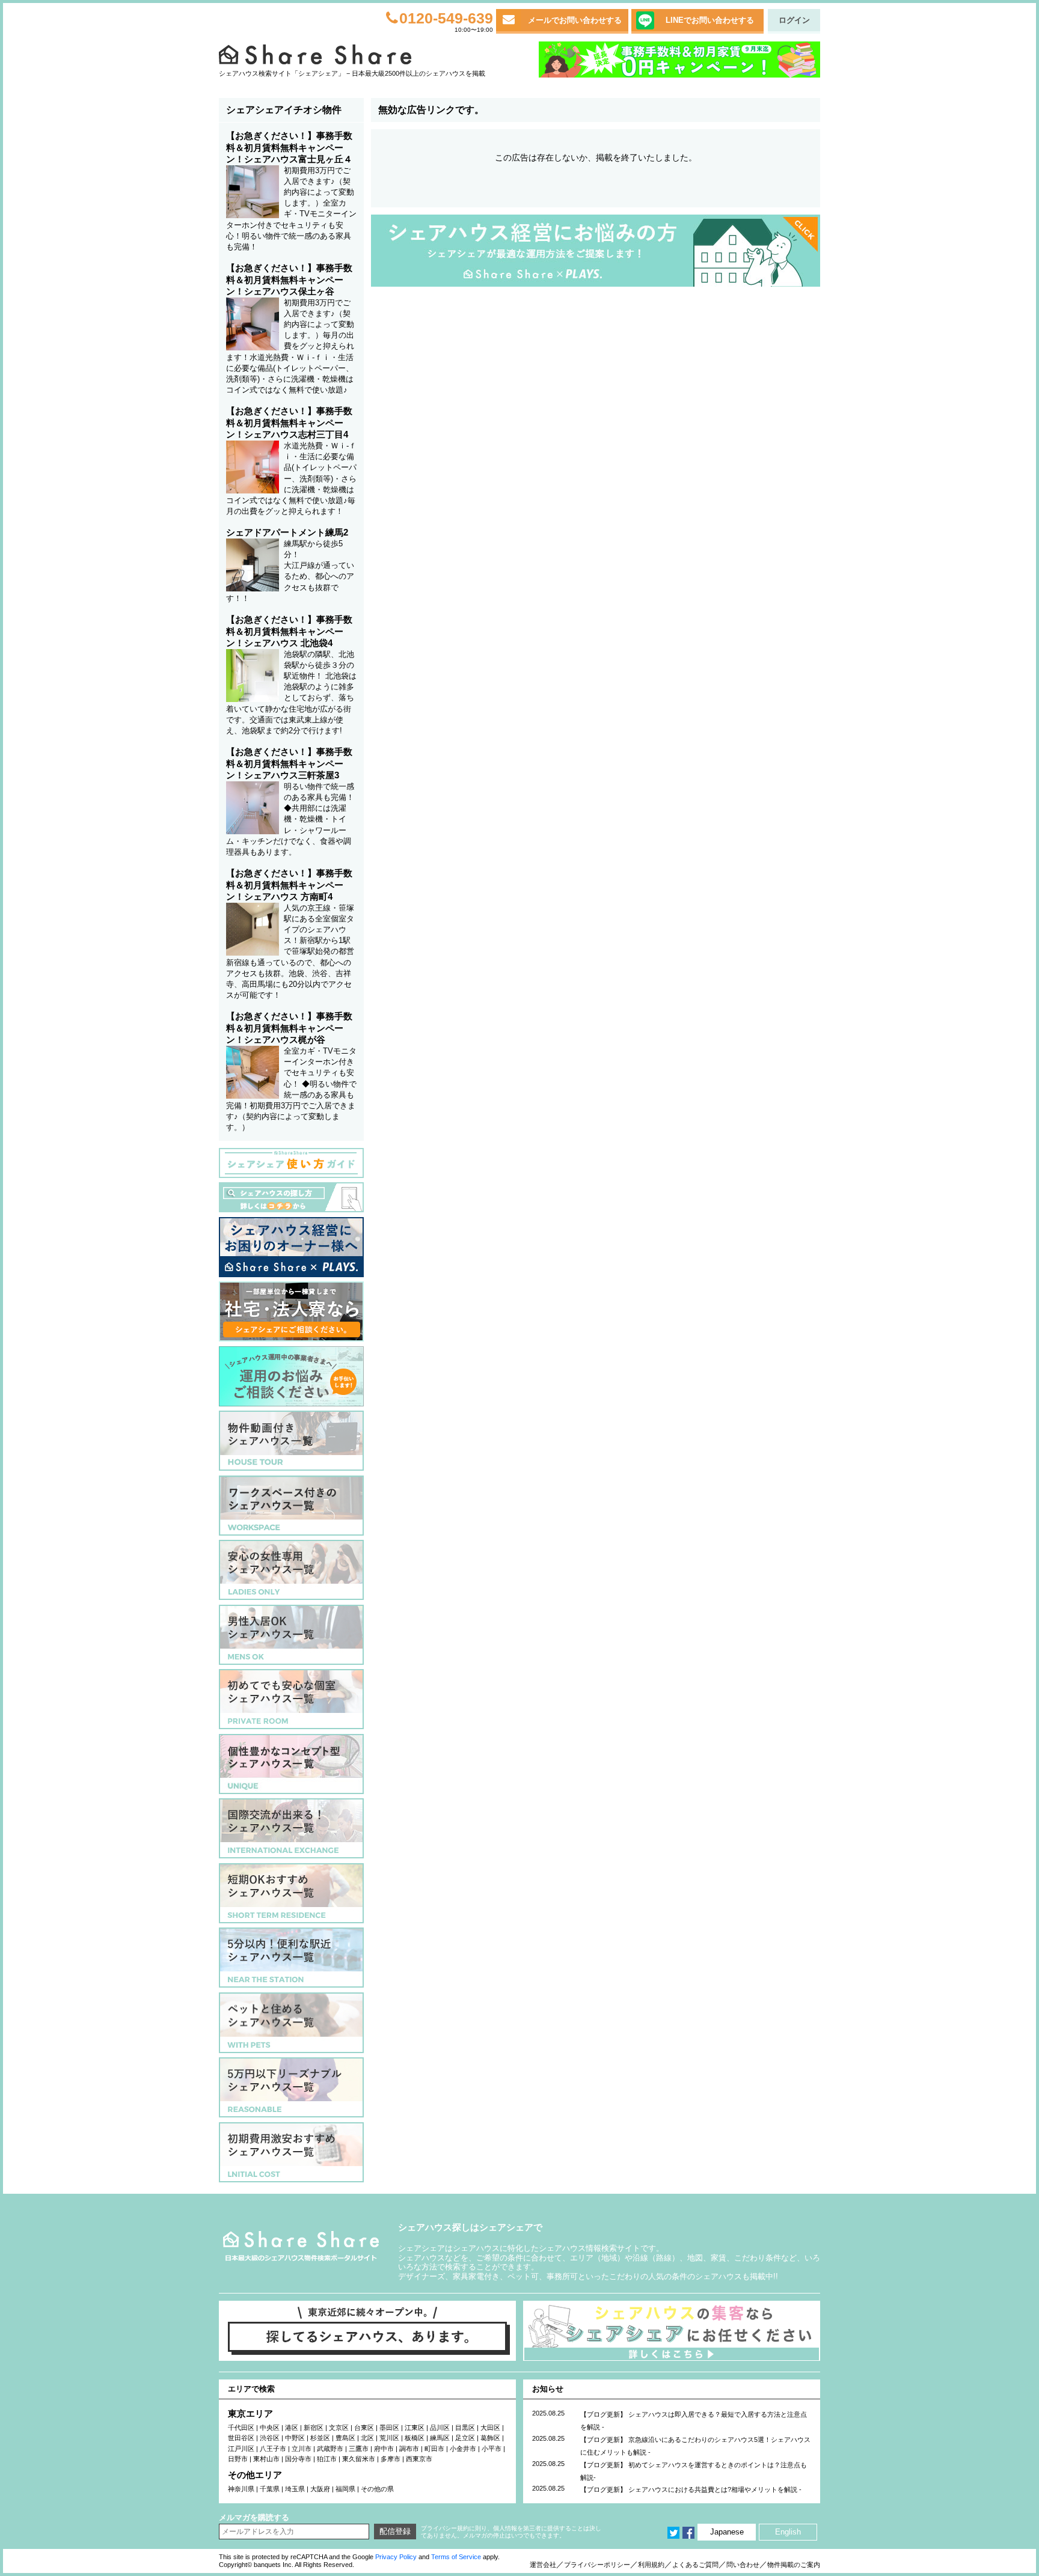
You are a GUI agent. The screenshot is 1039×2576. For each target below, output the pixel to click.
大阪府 (320, 2489)
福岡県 (345, 2489)
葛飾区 (490, 2438)
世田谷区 (241, 2438)
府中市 (384, 2449)
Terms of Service (456, 2557)
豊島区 (345, 2438)
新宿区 (314, 2428)
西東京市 (419, 2459)
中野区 (295, 2438)
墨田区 (389, 2428)
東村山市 (266, 2459)
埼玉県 (295, 2489)
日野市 (238, 2459)
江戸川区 (241, 2449)
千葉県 (270, 2489)
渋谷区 (270, 2438)
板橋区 (415, 2438)
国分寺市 (298, 2459)
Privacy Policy (396, 2557)
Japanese (727, 2532)
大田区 (490, 2428)
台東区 (364, 2428)
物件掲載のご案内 (794, 2565)
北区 (367, 2438)
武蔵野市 (330, 2449)
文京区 (339, 2428)
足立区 (465, 2438)
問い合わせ (743, 2565)
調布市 (409, 2449)
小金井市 (463, 2449)
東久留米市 (359, 2459)
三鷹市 (359, 2449)
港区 (292, 2428)
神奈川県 (241, 2489)
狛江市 (327, 2459)
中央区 (270, 2428)
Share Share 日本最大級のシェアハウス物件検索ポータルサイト (301, 2246)
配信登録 (395, 2531)
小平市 (492, 2449)
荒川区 (389, 2438)
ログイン (794, 20)
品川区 (440, 2428)
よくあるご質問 (695, 2565)
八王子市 (273, 2449)
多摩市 (391, 2459)
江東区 (415, 2428)
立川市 (302, 2449)
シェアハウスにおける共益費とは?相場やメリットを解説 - (715, 2489)
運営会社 (543, 2565)
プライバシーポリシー (597, 2565)
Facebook (688, 2533)
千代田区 (241, 2428)
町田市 (434, 2449)
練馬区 (440, 2438)
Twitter (673, 2533)
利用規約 (651, 2565)
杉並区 (320, 2438)
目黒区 (465, 2428)
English (788, 2532)
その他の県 (377, 2489)
